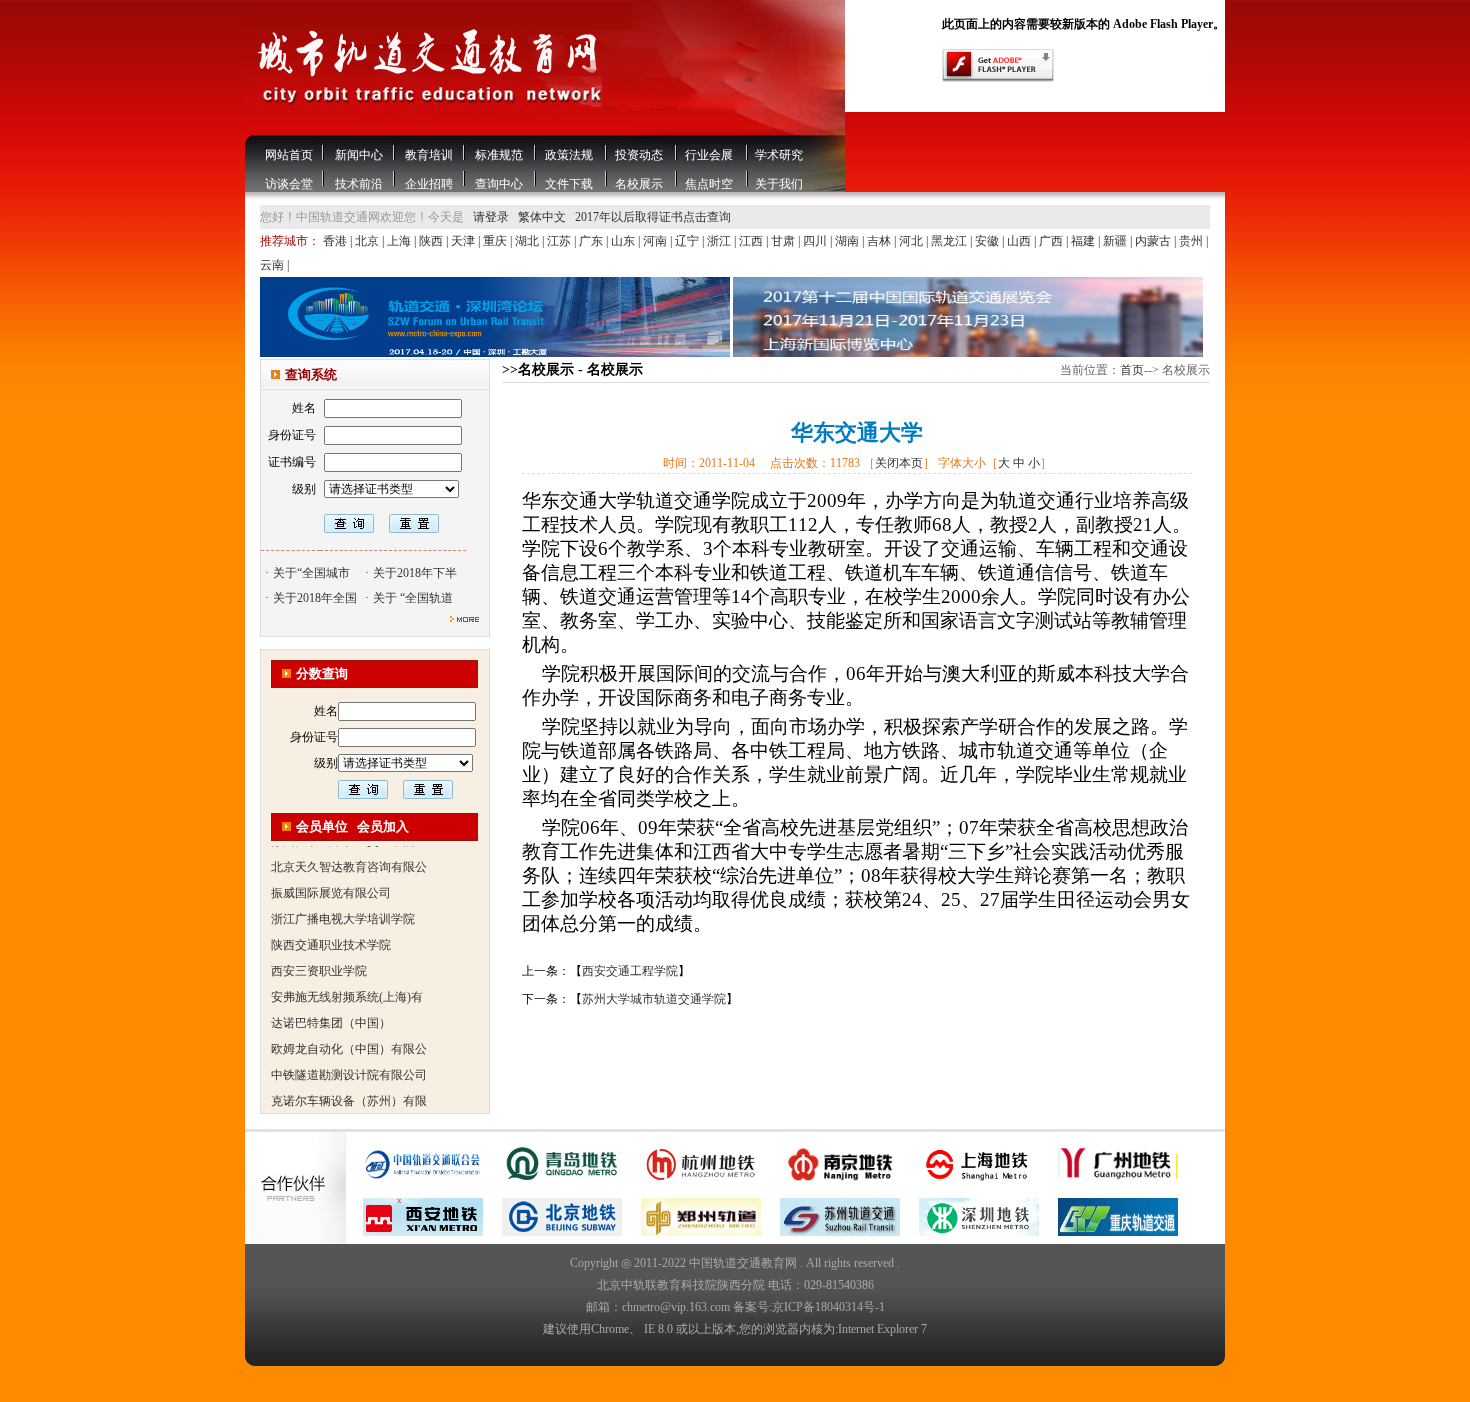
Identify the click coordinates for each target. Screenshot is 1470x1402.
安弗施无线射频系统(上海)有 (347, 979)
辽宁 (688, 241)
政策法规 (569, 155)
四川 (816, 241)
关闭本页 (899, 463)
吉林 (880, 241)
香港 (336, 241)
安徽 (988, 241)
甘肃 (784, 241)
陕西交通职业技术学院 (331, 927)
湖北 (528, 241)
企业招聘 (429, 184)
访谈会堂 (289, 184)
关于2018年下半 (415, 573)
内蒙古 (1154, 241)
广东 (592, 241)
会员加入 (383, 826)
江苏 (560, 241)
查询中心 (499, 184)
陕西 (432, 241)
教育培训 (429, 155)
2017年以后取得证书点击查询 (653, 217)
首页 (1132, 370)
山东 (624, 241)
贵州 (1192, 241)
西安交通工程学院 (630, 971)
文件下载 (569, 184)
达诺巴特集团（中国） (331, 1005)
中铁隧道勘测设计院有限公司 (349, 1057)
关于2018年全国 (315, 598)
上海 (400, 241)
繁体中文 (542, 217)
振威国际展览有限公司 (331, 875)
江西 (752, 241)
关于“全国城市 (311, 573)
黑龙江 (950, 241)
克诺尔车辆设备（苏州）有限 (349, 1083)
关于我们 (779, 184)
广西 (1052, 241)
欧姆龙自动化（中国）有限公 (349, 1031)
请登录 (491, 217)
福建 (1084, 241)
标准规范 (499, 155)
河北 (912, 241)
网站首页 (289, 155)
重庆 (496, 241)
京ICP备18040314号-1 (828, 1307)
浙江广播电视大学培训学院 (343, 901)
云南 (273, 265)
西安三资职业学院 (319, 953)
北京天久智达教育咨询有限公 (349, 849)
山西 (1020, 241)
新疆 (1116, 241)
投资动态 (639, 155)
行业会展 (709, 155)
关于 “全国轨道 (413, 598)
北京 (368, 241)
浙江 (720, 241)
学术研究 (779, 155)
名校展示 (639, 184)
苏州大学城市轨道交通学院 (654, 999)
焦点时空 (709, 184)
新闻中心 (359, 155)
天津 (464, 241)
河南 (656, 241)
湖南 (848, 241)
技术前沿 (359, 184)
